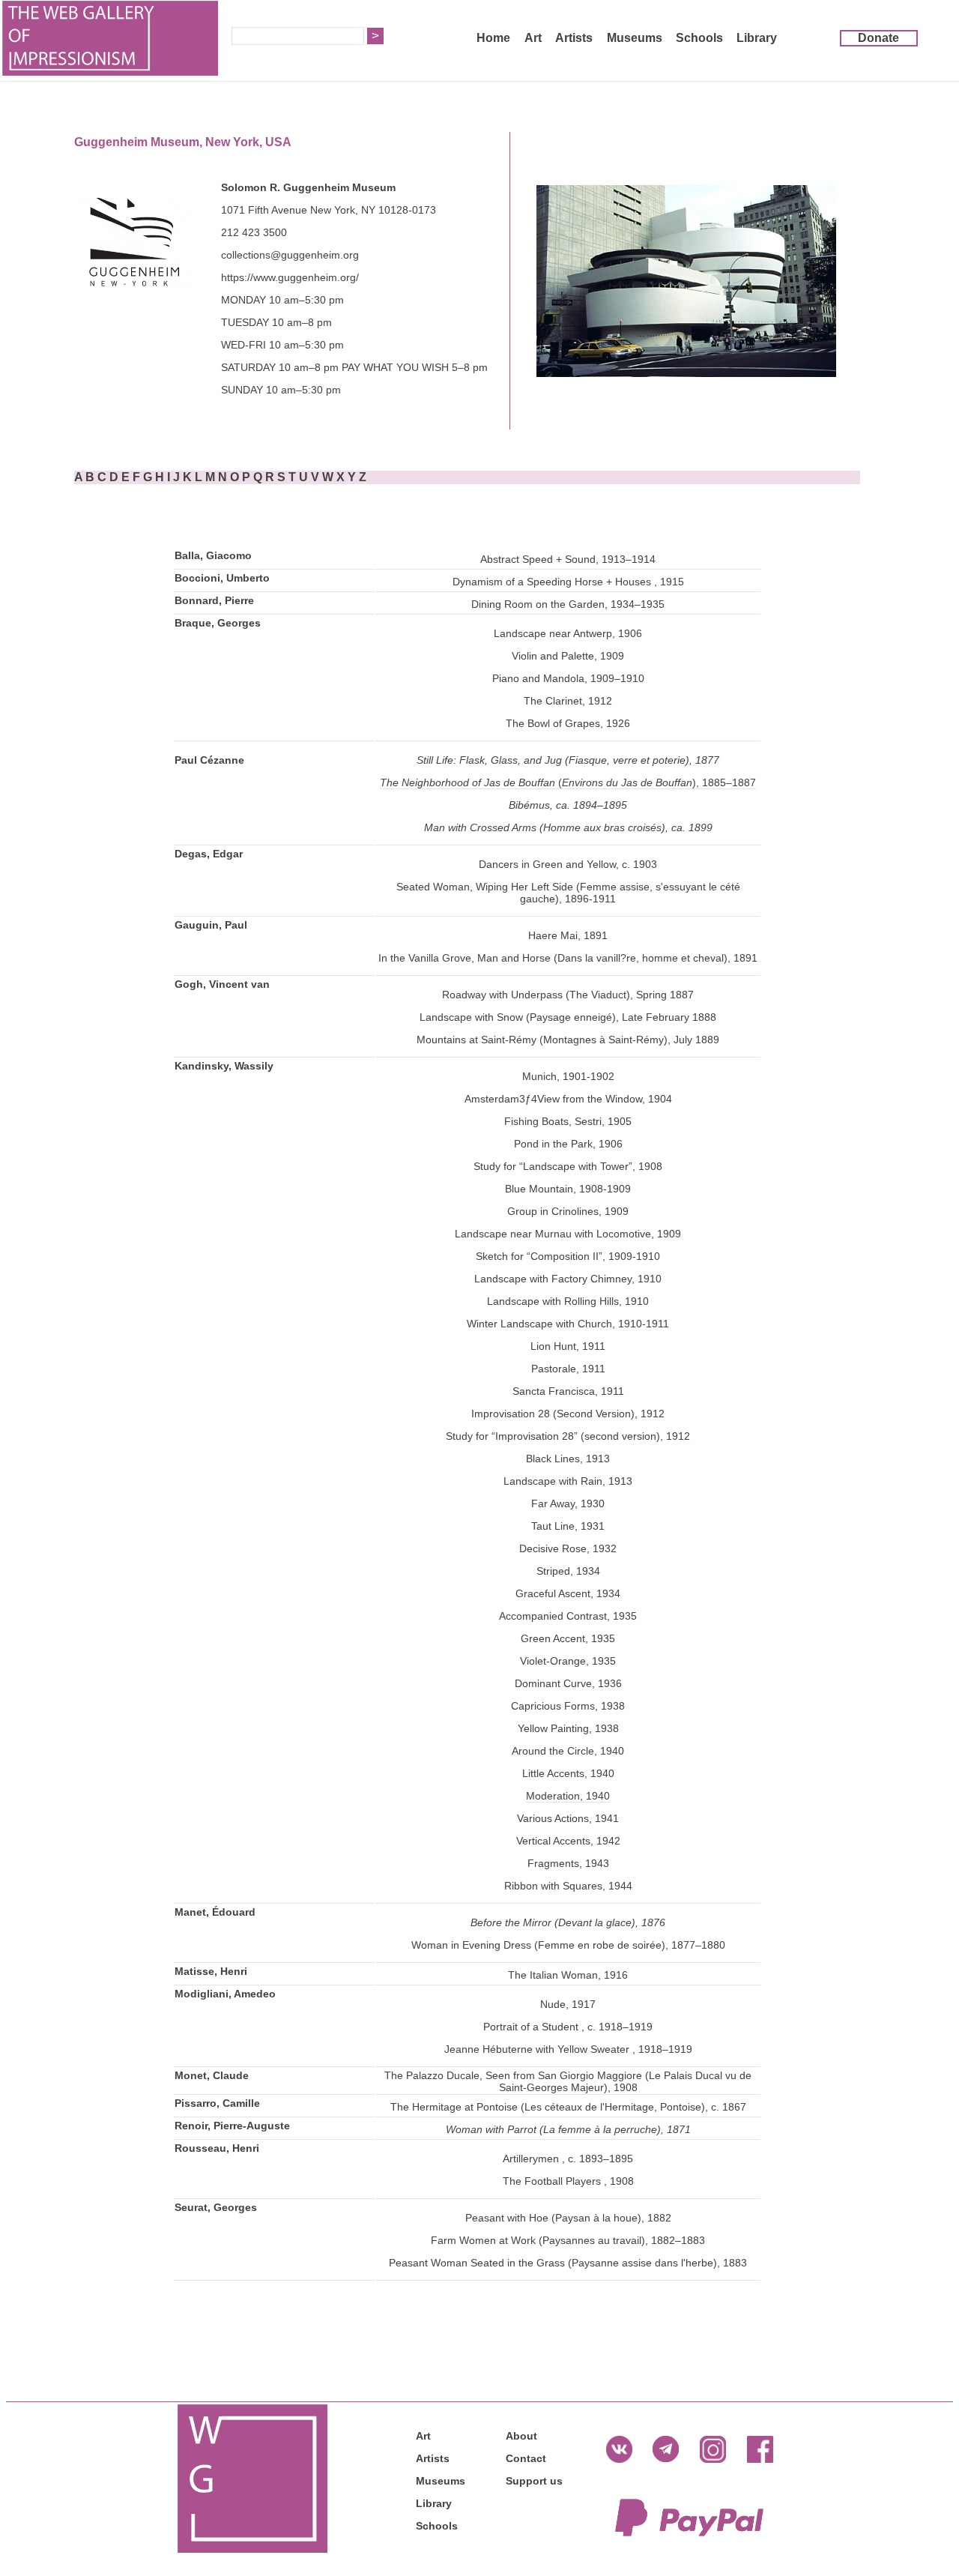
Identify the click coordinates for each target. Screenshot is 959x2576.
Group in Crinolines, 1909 (568, 1211)
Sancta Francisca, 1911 (568, 1391)
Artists (574, 38)
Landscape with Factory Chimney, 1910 (568, 1279)
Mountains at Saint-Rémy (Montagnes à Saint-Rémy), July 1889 (568, 1040)
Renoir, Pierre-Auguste (232, 2126)
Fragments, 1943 (568, 1863)
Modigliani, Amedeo (225, 1994)
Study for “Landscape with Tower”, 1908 (568, 1166)
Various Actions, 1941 (568, 1818)
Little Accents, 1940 (568, 1773)
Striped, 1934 (568, 1571)
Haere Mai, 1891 (568, 935)
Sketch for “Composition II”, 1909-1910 (568, 1256)
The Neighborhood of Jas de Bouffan (468, 782)
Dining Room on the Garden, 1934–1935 (568, 604)
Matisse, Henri (211, 1971)
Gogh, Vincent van (222, 984)
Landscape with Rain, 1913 (568, 1481)
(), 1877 (641, 760)
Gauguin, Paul (211, 925)
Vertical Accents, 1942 (568, 1841)
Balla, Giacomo (213, 555)
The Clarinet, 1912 (568, 701)
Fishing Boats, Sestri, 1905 (568, 1121)
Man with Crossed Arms (480, 827)
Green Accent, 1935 (568, 1638)
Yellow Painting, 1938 (568, 1728)
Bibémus (529, 805)
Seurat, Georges (216, 2207)
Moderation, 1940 (568, 1796)
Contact (526, 2458)
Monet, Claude (212, 2075)
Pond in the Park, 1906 (568, 1144)
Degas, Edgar (209, 854)
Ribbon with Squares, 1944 (568, 1886)
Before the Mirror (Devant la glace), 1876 (568, 1922)
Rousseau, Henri (217, 2148)
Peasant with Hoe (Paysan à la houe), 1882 (568, 2218)
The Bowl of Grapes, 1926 (568, 723)
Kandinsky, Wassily (224, 1066)
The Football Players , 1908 (568, 2181)
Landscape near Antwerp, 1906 (568, 633)
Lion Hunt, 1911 (568, 1346)
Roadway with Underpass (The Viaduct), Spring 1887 (568, 995)
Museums (635, 38)
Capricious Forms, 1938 (568, 1706)
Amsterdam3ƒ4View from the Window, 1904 (568, 1099)
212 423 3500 (254, 232)
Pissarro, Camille (217, 2103)
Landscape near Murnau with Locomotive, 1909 (568, 1234)
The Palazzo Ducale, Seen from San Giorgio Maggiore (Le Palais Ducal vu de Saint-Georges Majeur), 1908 (568, 2081)
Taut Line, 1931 (568, 1526)
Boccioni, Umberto (222, 578)
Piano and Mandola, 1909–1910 (568, 678)
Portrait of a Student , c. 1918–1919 (568, 2027)
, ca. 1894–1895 (589, 805)
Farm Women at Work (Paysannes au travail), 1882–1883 (568, 2240)
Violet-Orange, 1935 (568, 1661)
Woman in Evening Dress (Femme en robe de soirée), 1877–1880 (568, 1945)
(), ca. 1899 (624, 827)
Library (757, 38)
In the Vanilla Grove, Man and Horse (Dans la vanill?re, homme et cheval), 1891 (568, 958)
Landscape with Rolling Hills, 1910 (568, 1301)
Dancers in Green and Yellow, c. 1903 (568, 864)
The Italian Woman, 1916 (568, 1975)
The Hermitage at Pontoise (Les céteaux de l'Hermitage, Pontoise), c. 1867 (568, 2107)
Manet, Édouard (215, 1912)
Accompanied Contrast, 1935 (568, 1616)
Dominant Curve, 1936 (568, 1683)
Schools (699, 38)
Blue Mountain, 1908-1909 (568, 1189)
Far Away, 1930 (568, 1503)
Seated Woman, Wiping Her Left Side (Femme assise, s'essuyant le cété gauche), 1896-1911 (568, 893)
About (521, 2436)
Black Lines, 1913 (568, 1459)
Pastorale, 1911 (568, 1369)
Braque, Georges (218, 623)
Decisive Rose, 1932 (568, 1548)
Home (493, 38)
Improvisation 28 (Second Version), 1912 (568, 1414)
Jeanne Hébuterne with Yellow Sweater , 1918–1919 (568, 2049)
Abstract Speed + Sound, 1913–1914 (568, 559)
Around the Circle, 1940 (568, 1751)
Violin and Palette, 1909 (568, 656)
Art (533, 38)
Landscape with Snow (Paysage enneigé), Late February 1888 (568, 1017)
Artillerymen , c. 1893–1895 (568, 2159)
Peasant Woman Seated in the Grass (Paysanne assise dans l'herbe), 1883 (568, 2263)
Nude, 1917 (568, 2004)
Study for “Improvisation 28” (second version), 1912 (568, 1436)
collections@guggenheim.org (290, 255)
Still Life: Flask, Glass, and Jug (489, 760)
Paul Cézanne (209, 760)
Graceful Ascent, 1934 (568, 1593)
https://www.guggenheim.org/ (290, 277)
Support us (534, 2481)
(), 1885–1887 (656, 782)
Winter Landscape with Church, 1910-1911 (568, 1324)
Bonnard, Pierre (214, 600)
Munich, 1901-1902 (568, 1076)
